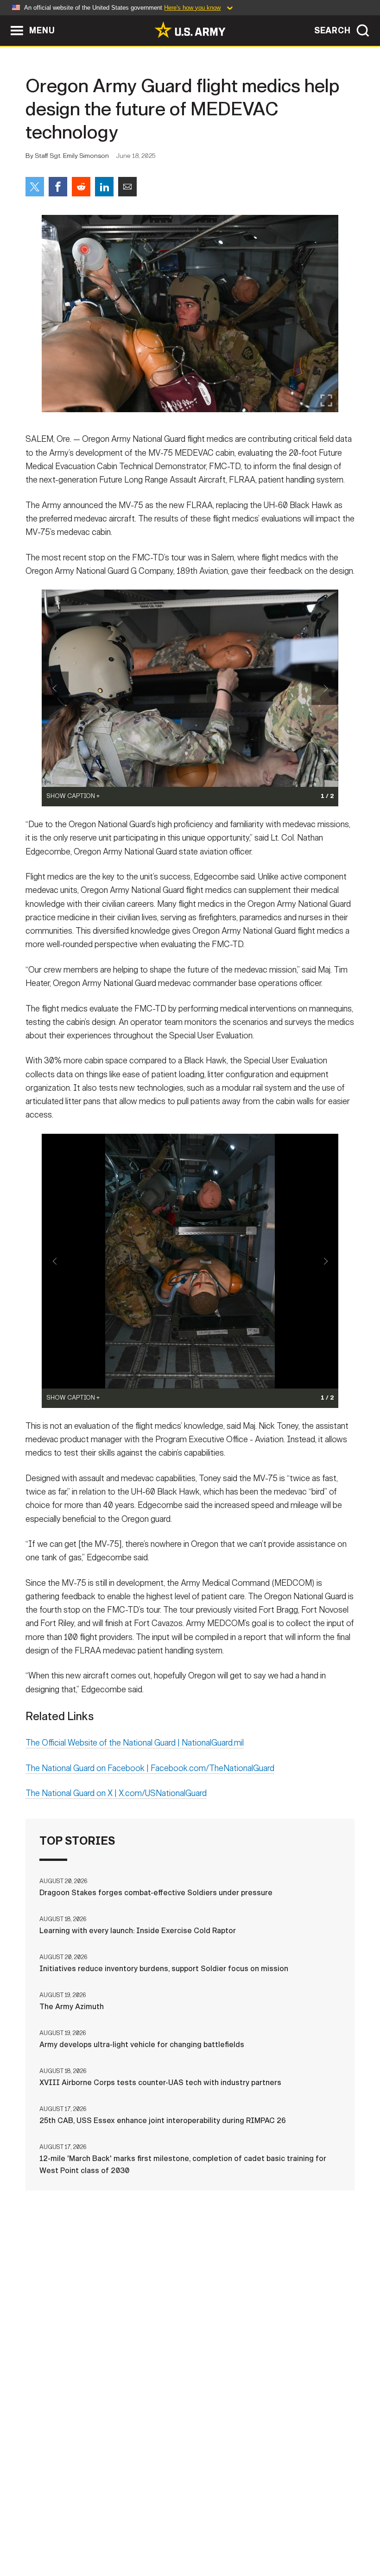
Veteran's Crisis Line (190, 2542)
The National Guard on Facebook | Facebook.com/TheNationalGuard (150, 1768)
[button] (5, 20)
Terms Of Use (179, 2529)
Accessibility (243, 2529)
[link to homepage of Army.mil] (190, 30)
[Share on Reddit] (81, 187)
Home (33, 2529)
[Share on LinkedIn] (104, 187)
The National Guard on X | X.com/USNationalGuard (116, 1793)
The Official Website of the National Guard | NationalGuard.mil (135, 1743)
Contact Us (77, 2529)
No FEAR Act (336, 2529)
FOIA (292, 2529)
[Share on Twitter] (35, 187)
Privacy (127, 2529)
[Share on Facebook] (58, 187)
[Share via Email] (127, 187)
